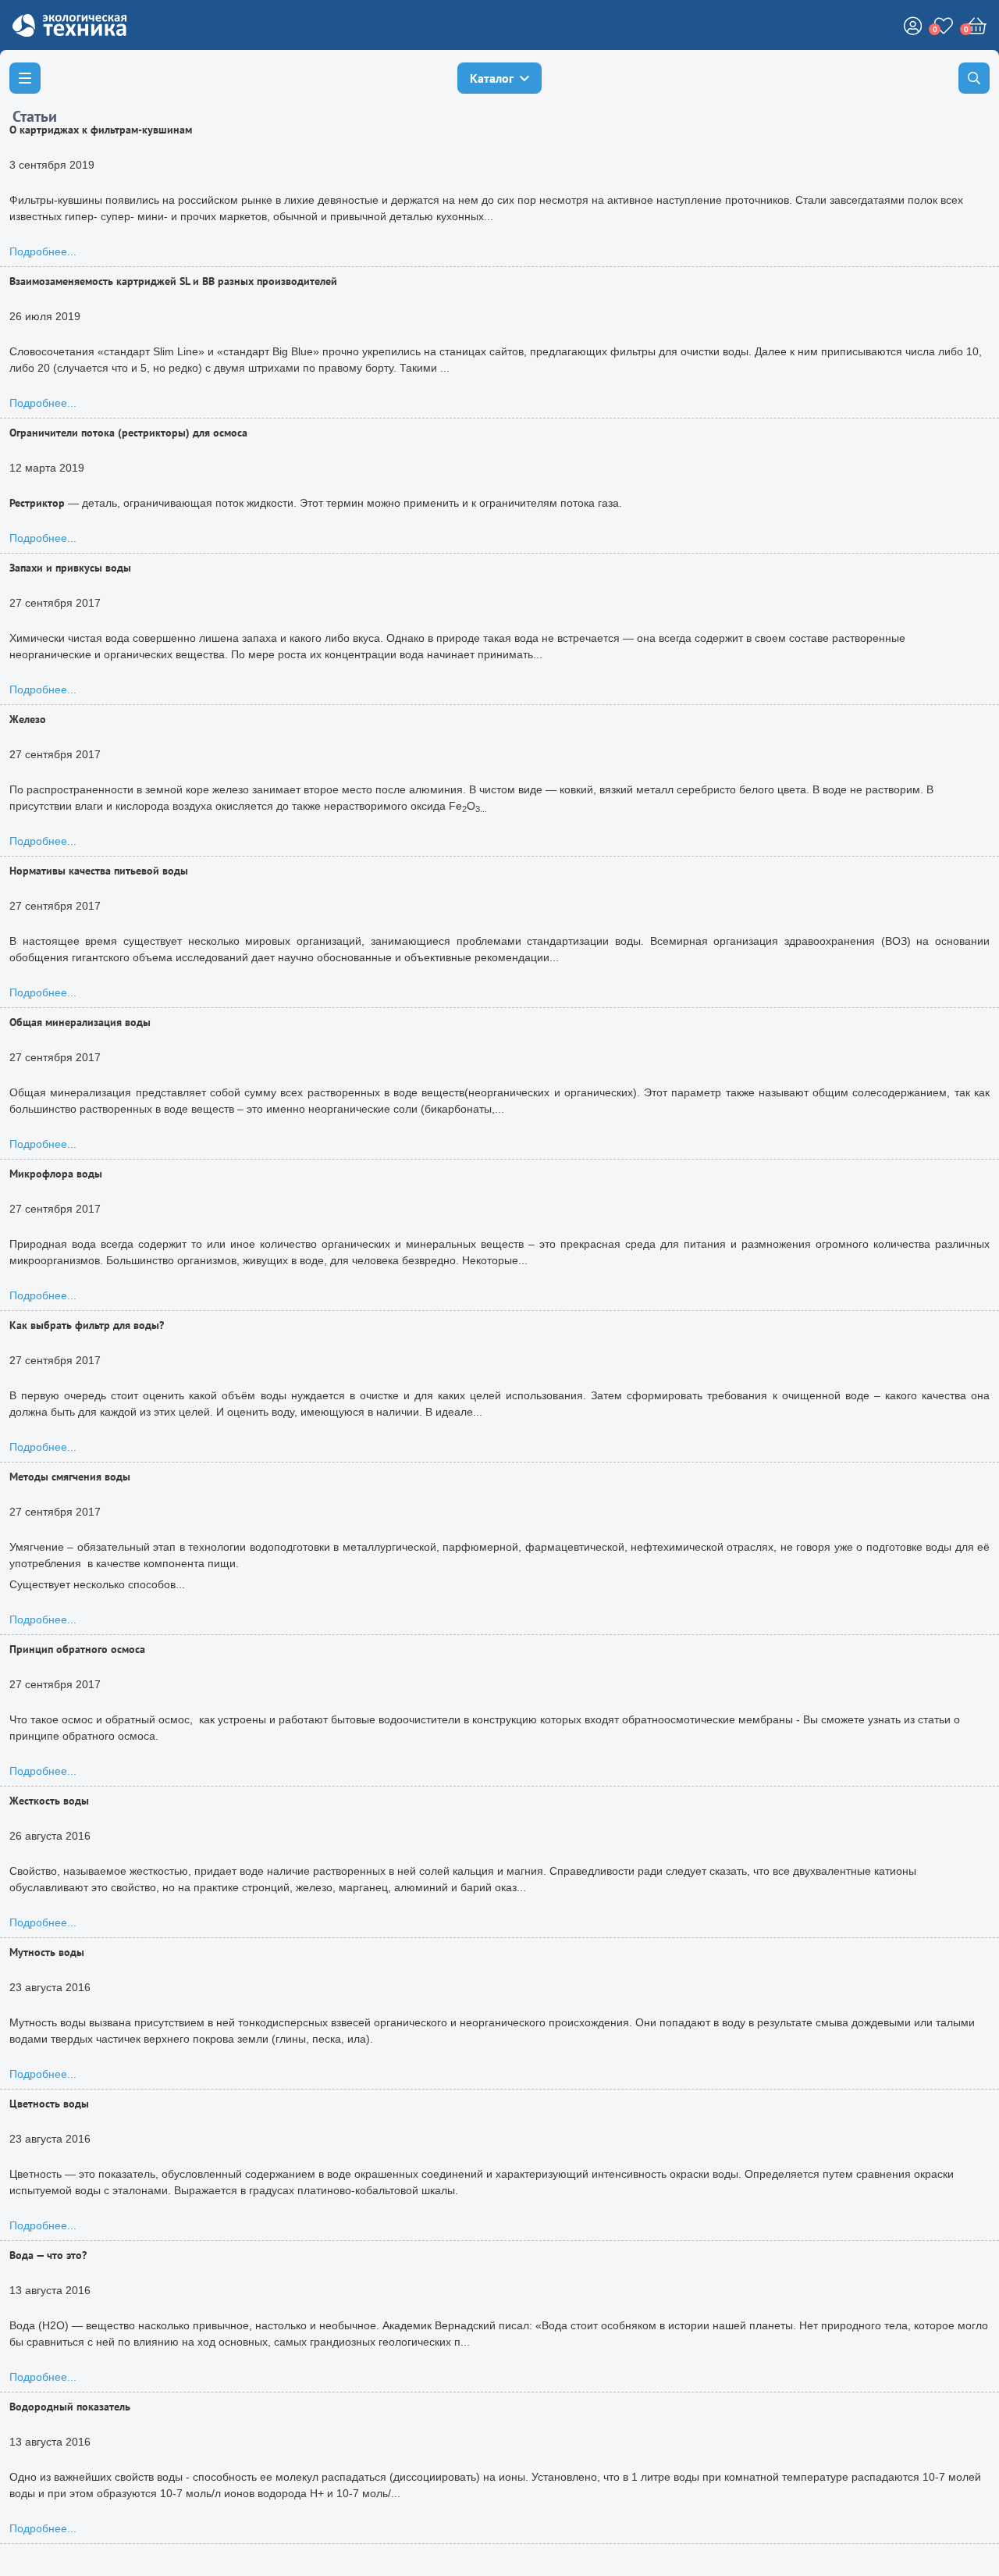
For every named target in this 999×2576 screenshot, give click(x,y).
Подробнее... (43, 251)
